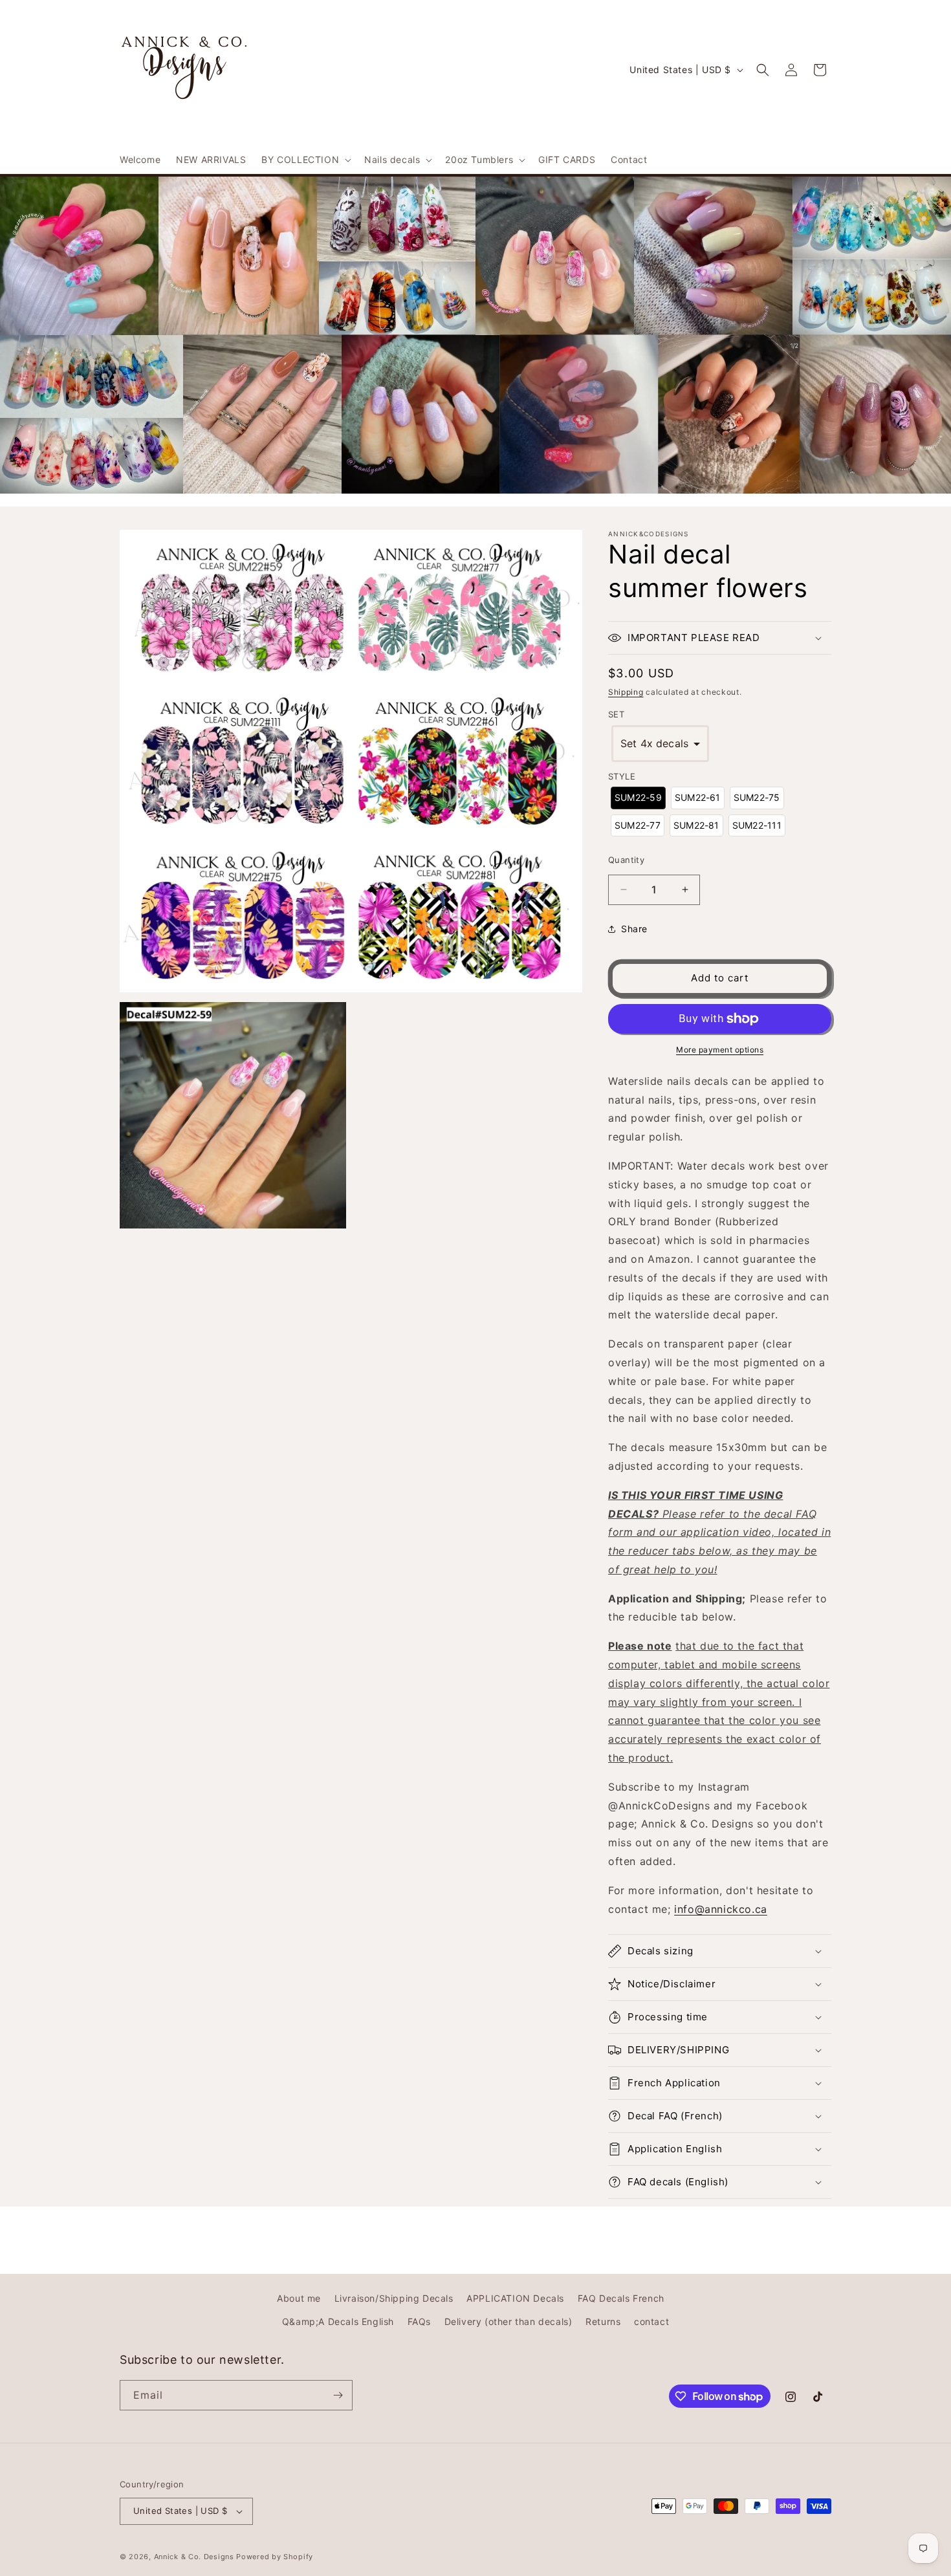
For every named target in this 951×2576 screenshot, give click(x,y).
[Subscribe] (338, 2395)
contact (651, 2321)
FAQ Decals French (621, 2298)
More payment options (720, 1050)
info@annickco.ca (721, 1909)
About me (299, 2298)
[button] (305, 160)
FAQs (419, 2321)
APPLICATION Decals (515, 2298)
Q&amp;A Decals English (338, 2321)
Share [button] (634, 929)
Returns (603, 2321)
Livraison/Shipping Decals (394, 2298)
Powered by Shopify (275, 2557)
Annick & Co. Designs (194, 2557)
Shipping (626, 692)
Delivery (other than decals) (508, 2321)
